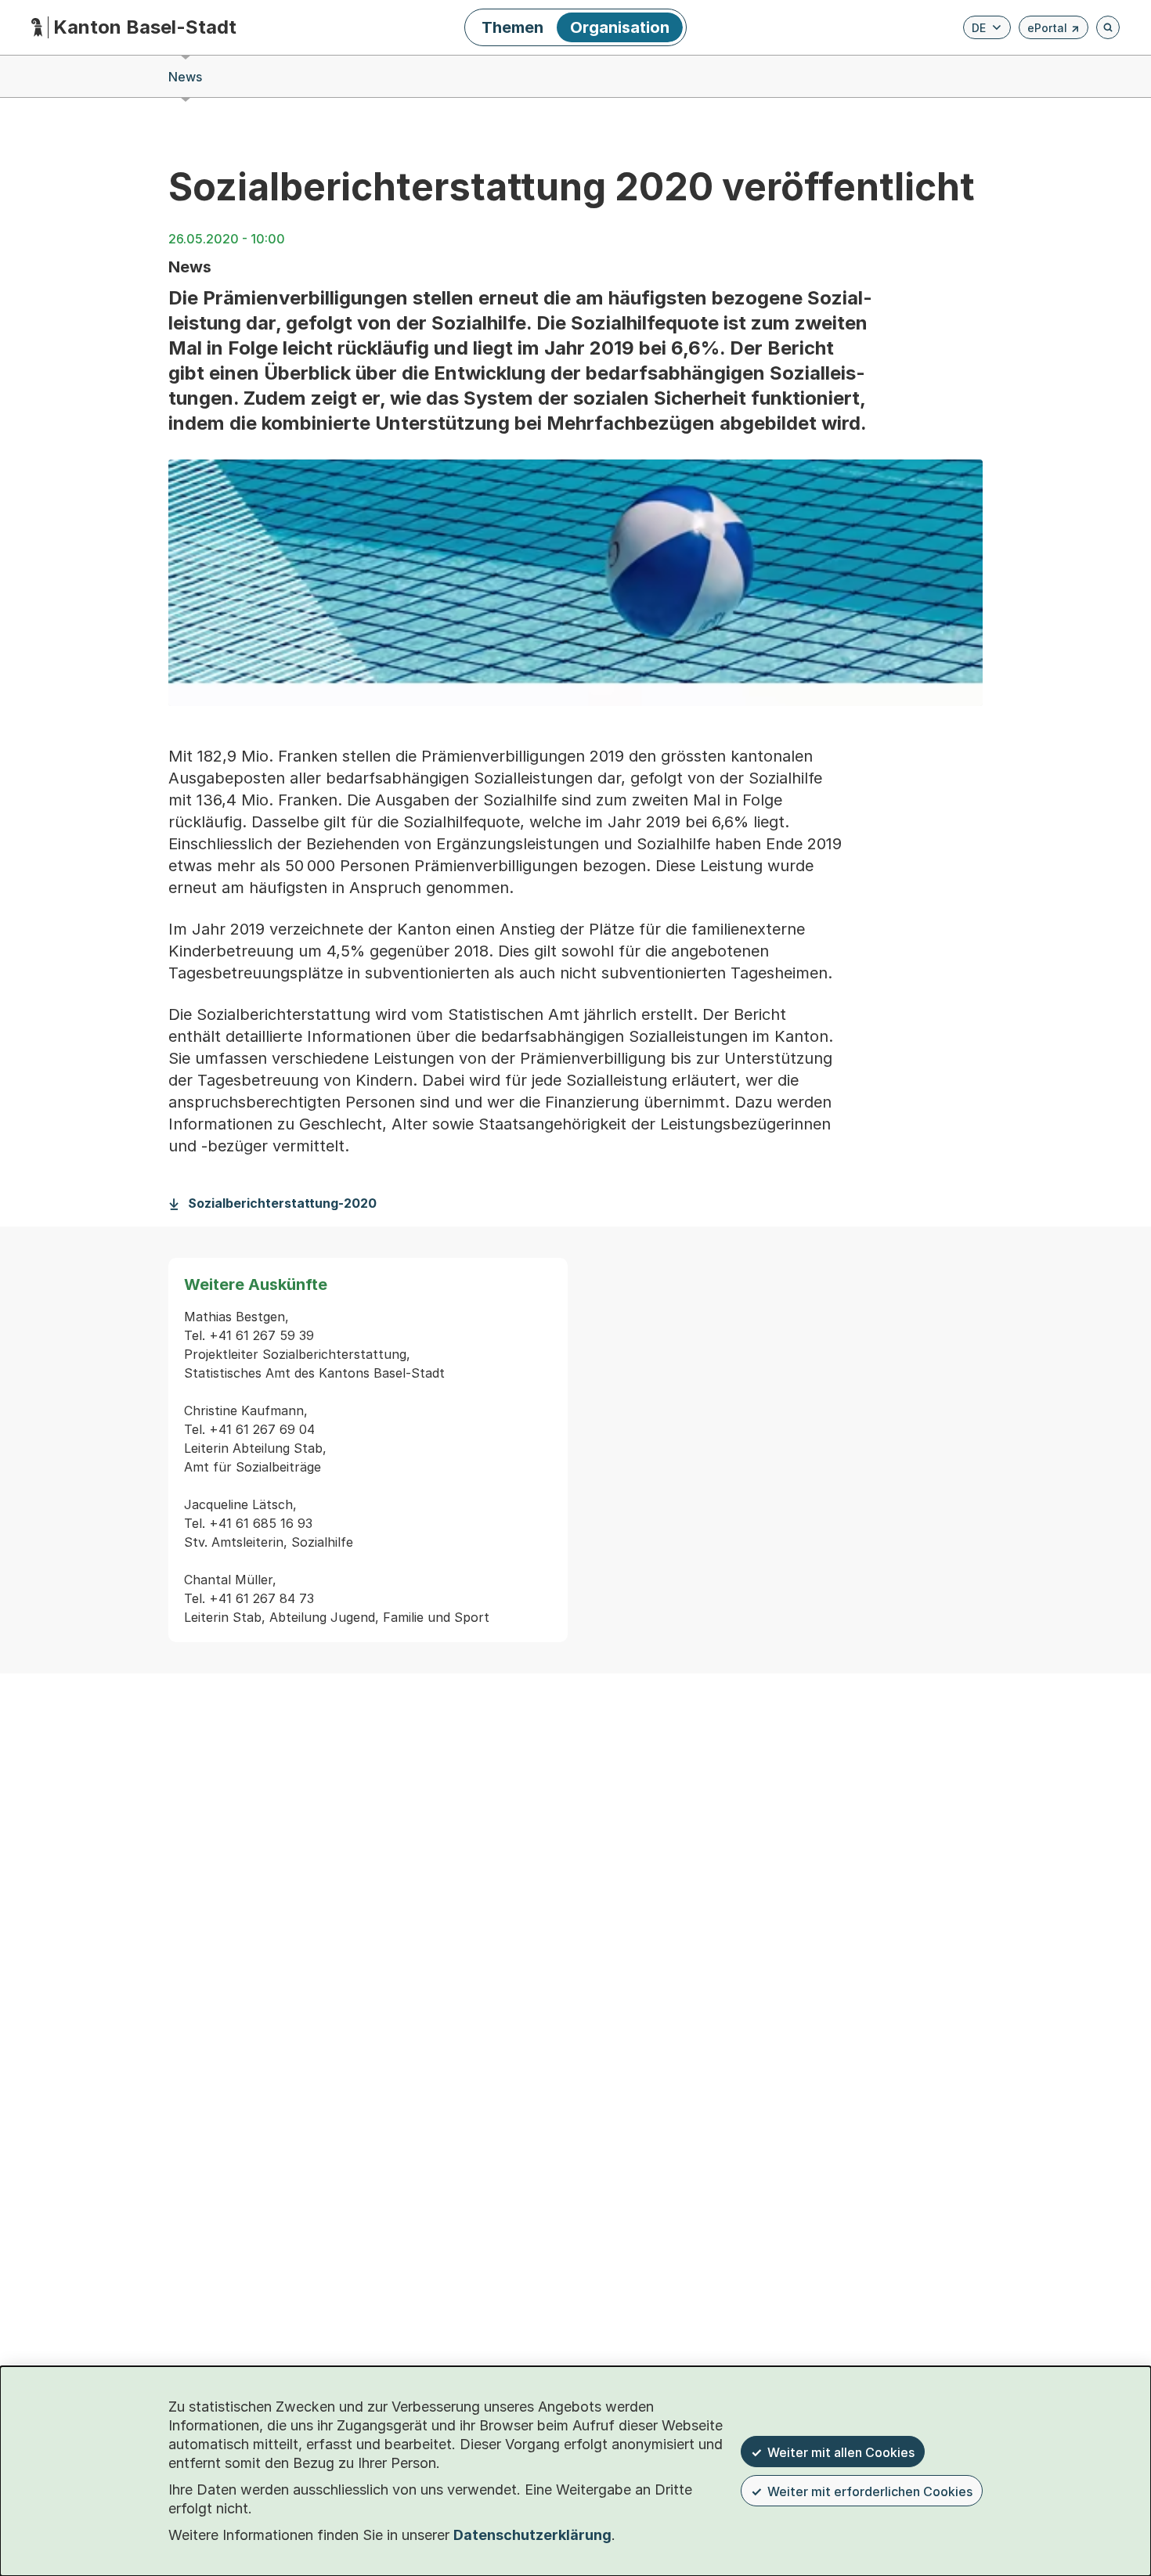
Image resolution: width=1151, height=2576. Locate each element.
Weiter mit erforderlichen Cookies (870, 2491)
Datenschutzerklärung (532, 2535)
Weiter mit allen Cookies (841, 2452)
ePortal (1054, 30)
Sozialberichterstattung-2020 (282, 1203)
